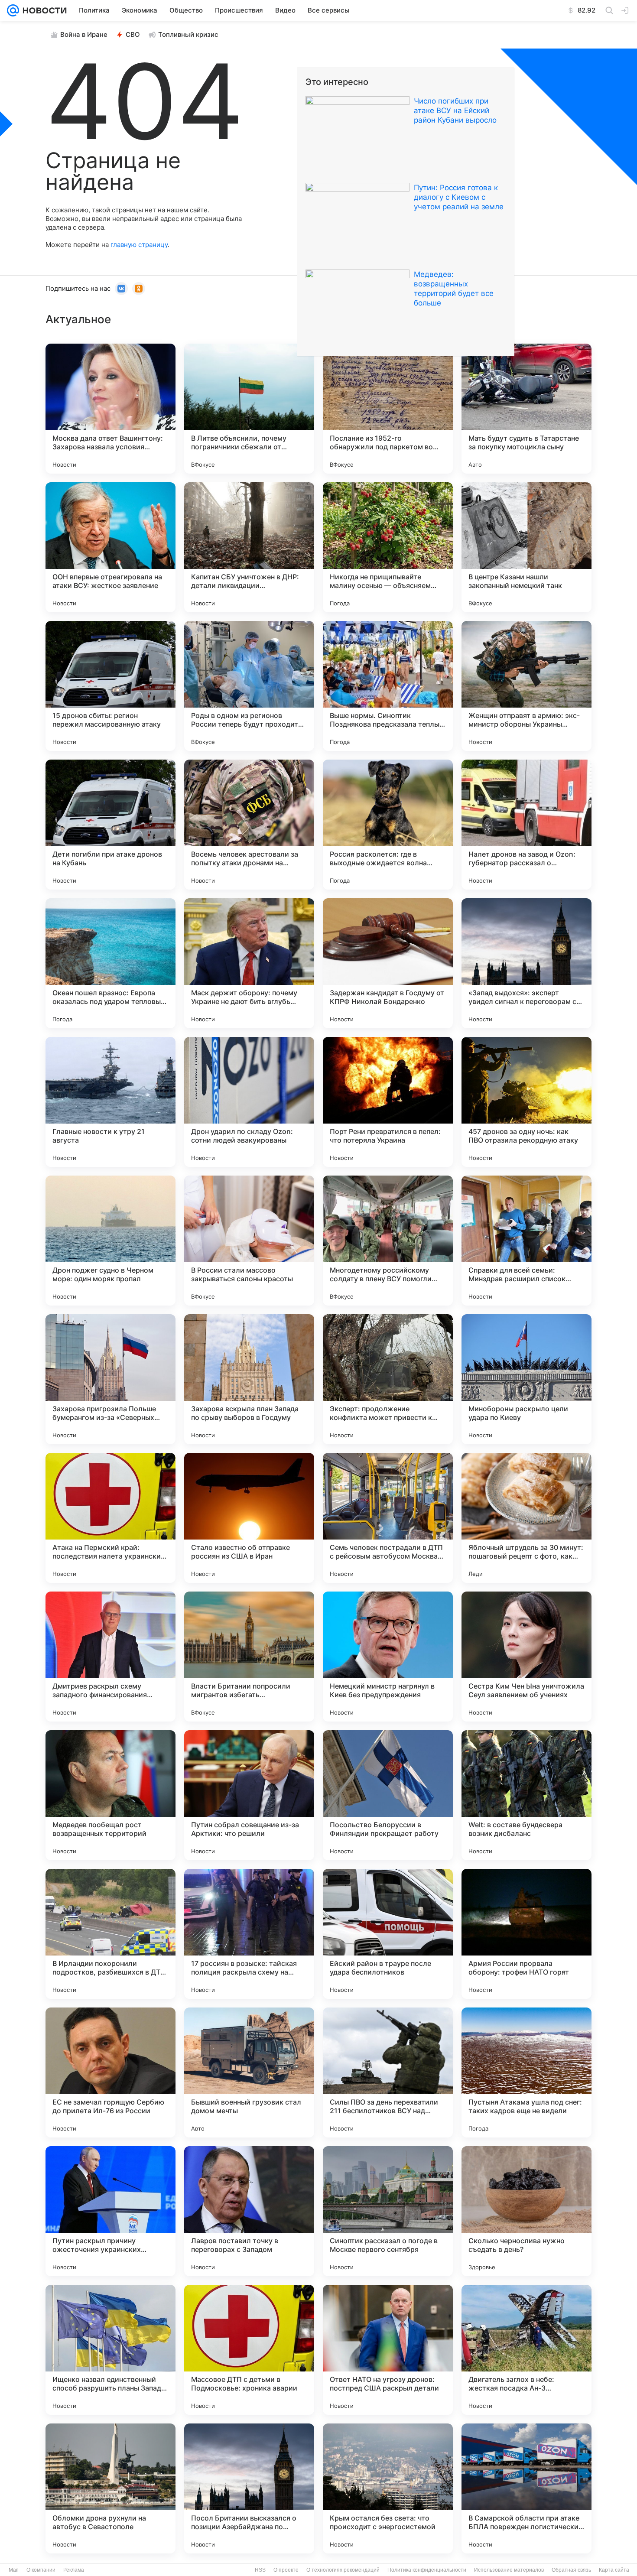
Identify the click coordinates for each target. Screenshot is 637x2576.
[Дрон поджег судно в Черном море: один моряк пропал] (110, 1241)
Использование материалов (509, 2570)
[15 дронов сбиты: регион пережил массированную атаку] (110, 686)
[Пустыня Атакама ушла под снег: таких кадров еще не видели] (526, 2072)
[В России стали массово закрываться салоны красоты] (249, 1241)
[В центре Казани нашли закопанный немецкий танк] (526, 547)
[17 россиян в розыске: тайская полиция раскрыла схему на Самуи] (249, 1934)
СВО (133, 34)
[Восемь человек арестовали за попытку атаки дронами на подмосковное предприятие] (249, 825)
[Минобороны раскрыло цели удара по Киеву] (526, 1379)
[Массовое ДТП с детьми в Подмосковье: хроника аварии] (249, 2350)
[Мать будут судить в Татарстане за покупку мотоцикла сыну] (526, 409)
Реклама (74, 2570)
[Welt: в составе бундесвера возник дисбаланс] (526, 1795)
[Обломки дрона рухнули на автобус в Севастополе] (110, 2488)
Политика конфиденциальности (427, 2570)
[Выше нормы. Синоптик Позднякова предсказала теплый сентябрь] (388, 686)
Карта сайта (614, 2570)
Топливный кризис (188, 34)
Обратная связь (571, 2570)
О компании (41, 2570)
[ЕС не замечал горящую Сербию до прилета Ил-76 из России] (110, 2072)
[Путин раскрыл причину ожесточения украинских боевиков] (110, 2211)
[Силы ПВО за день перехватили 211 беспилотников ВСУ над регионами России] (388, 2072)
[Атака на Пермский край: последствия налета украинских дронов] (110, 1518)
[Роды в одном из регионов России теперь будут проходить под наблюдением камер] (249, 686)
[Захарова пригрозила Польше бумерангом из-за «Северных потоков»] (110, 1379)
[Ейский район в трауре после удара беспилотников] (388, 1934)
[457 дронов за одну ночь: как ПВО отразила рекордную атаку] (526, 1102)
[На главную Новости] (43, 10)
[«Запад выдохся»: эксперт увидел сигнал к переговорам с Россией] (526, 963)
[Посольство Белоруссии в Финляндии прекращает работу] (388, 1795)
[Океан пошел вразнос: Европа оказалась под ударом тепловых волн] (110, 963)
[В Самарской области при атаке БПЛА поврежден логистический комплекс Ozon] (526, 2488)
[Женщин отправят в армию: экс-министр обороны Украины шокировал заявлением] (526, 686)
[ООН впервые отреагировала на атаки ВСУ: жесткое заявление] (110, 547)
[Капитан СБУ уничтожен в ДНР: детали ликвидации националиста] (249, 547)
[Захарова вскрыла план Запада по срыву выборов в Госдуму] (249, 1379)
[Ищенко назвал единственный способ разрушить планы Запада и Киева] (110, 2350)
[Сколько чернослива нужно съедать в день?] (526, 2211)
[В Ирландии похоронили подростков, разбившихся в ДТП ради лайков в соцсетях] (110, 1934)
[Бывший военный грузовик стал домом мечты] (249, 2072)
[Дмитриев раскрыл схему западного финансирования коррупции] (110, 1657)
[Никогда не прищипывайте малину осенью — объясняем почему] (388, 547)
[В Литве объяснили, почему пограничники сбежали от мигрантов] (249, 409)
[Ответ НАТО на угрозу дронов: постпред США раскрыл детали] (388, 2350)
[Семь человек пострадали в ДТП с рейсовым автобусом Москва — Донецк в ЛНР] (388, 1518)
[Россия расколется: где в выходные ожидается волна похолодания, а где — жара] (388, 825)
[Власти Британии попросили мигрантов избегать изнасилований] (249, 1657)
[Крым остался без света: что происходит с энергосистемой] (388, 2488)
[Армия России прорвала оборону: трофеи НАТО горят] (526, 1934)
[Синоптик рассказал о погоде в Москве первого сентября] (388, 2211)
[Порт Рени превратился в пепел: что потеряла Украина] (388, 1102)
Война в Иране (84, 34)
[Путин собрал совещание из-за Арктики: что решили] (249, 1795)
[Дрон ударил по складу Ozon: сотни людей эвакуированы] (249, 1102)
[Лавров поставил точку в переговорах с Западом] (249, 2211)
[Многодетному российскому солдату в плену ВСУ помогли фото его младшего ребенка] (388, 1241)
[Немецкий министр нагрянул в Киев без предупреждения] (388, 1657)
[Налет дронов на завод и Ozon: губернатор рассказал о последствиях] (526, 825)
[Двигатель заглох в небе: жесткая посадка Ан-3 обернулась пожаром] (526, 2350)
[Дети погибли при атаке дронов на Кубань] (110, 825)
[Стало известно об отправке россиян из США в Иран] (249, 1518)
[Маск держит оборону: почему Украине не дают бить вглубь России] (249, 963)
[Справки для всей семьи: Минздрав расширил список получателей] (526, 1241)
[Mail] (13, 10)
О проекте (286, 2570)
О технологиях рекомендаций (343, 2570)
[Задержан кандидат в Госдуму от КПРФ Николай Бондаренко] (388, 963)
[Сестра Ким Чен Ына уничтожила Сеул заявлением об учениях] (526, 1657)
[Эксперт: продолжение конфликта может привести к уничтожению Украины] (388, 1379)
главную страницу (139, 245)
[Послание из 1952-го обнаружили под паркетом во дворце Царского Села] (388, 409)
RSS (260, 2570)
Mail (14, 2570)
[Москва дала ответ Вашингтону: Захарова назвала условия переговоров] (110, 409)
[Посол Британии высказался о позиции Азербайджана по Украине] (249, 2488)
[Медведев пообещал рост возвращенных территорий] (110, 1795)
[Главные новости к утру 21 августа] (110, 1102)
